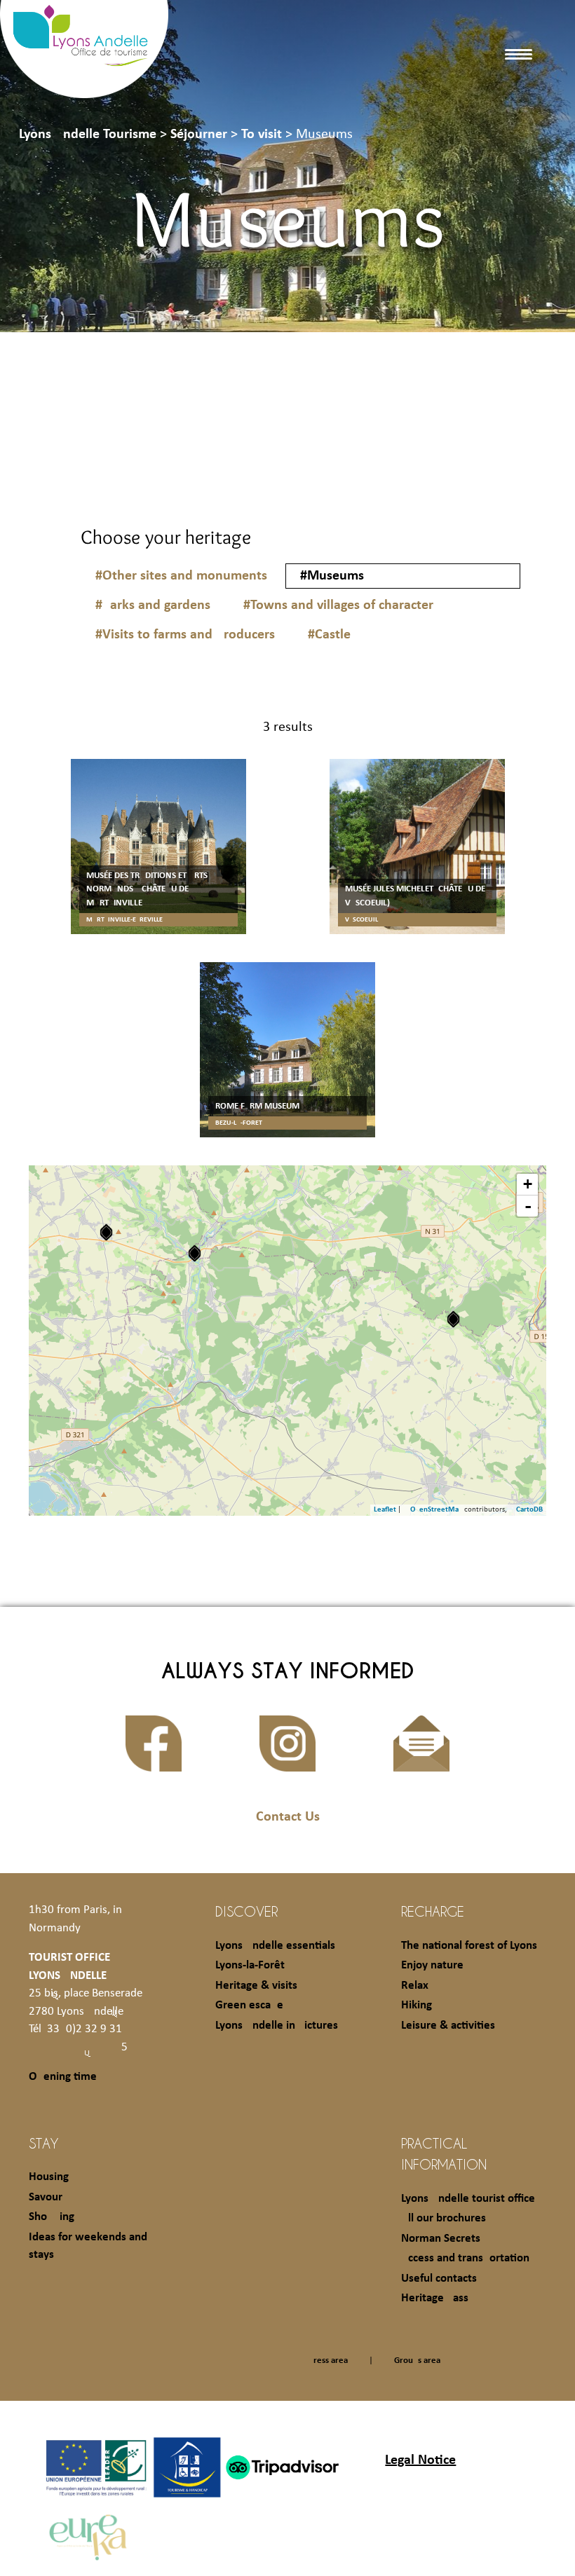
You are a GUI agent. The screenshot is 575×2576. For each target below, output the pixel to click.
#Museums (332, 576)
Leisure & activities (448, 2026)
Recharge (433, 1911)
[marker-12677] (453, 1319)
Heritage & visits (256, 1986)
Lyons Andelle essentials (275, 1946)
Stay (44, 2143)
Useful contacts (439, 2279)
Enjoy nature (432, 1965)
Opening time (63, 2077)
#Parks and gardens (153, 605)
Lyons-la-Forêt (250, 1965)
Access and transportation (465, 2258)
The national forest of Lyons (469, 1946)
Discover (246, 1911)
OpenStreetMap (437, 1510)
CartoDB (529, 1510)
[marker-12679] (195, 1253)
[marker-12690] (106, 1232)
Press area (328, 2361)
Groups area (417, 2361)
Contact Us (288, 1817)
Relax (415, 1986)
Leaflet (385, 1510)
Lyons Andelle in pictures (277, 2026)
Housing (49, 2177)
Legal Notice (420, 2460)
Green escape (249, 2005)
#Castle (329, 635)
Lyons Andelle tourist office (468, 2199)
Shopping (52, 2217)
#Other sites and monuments (181, 576)
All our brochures (444, 2218)
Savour (46, 2197)
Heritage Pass (435, 2298)
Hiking (417, 2005)
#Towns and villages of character (338, 605)
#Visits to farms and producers (185, 635)
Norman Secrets (441, 2239)
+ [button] (528, 1184)
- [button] (528, 1206)
